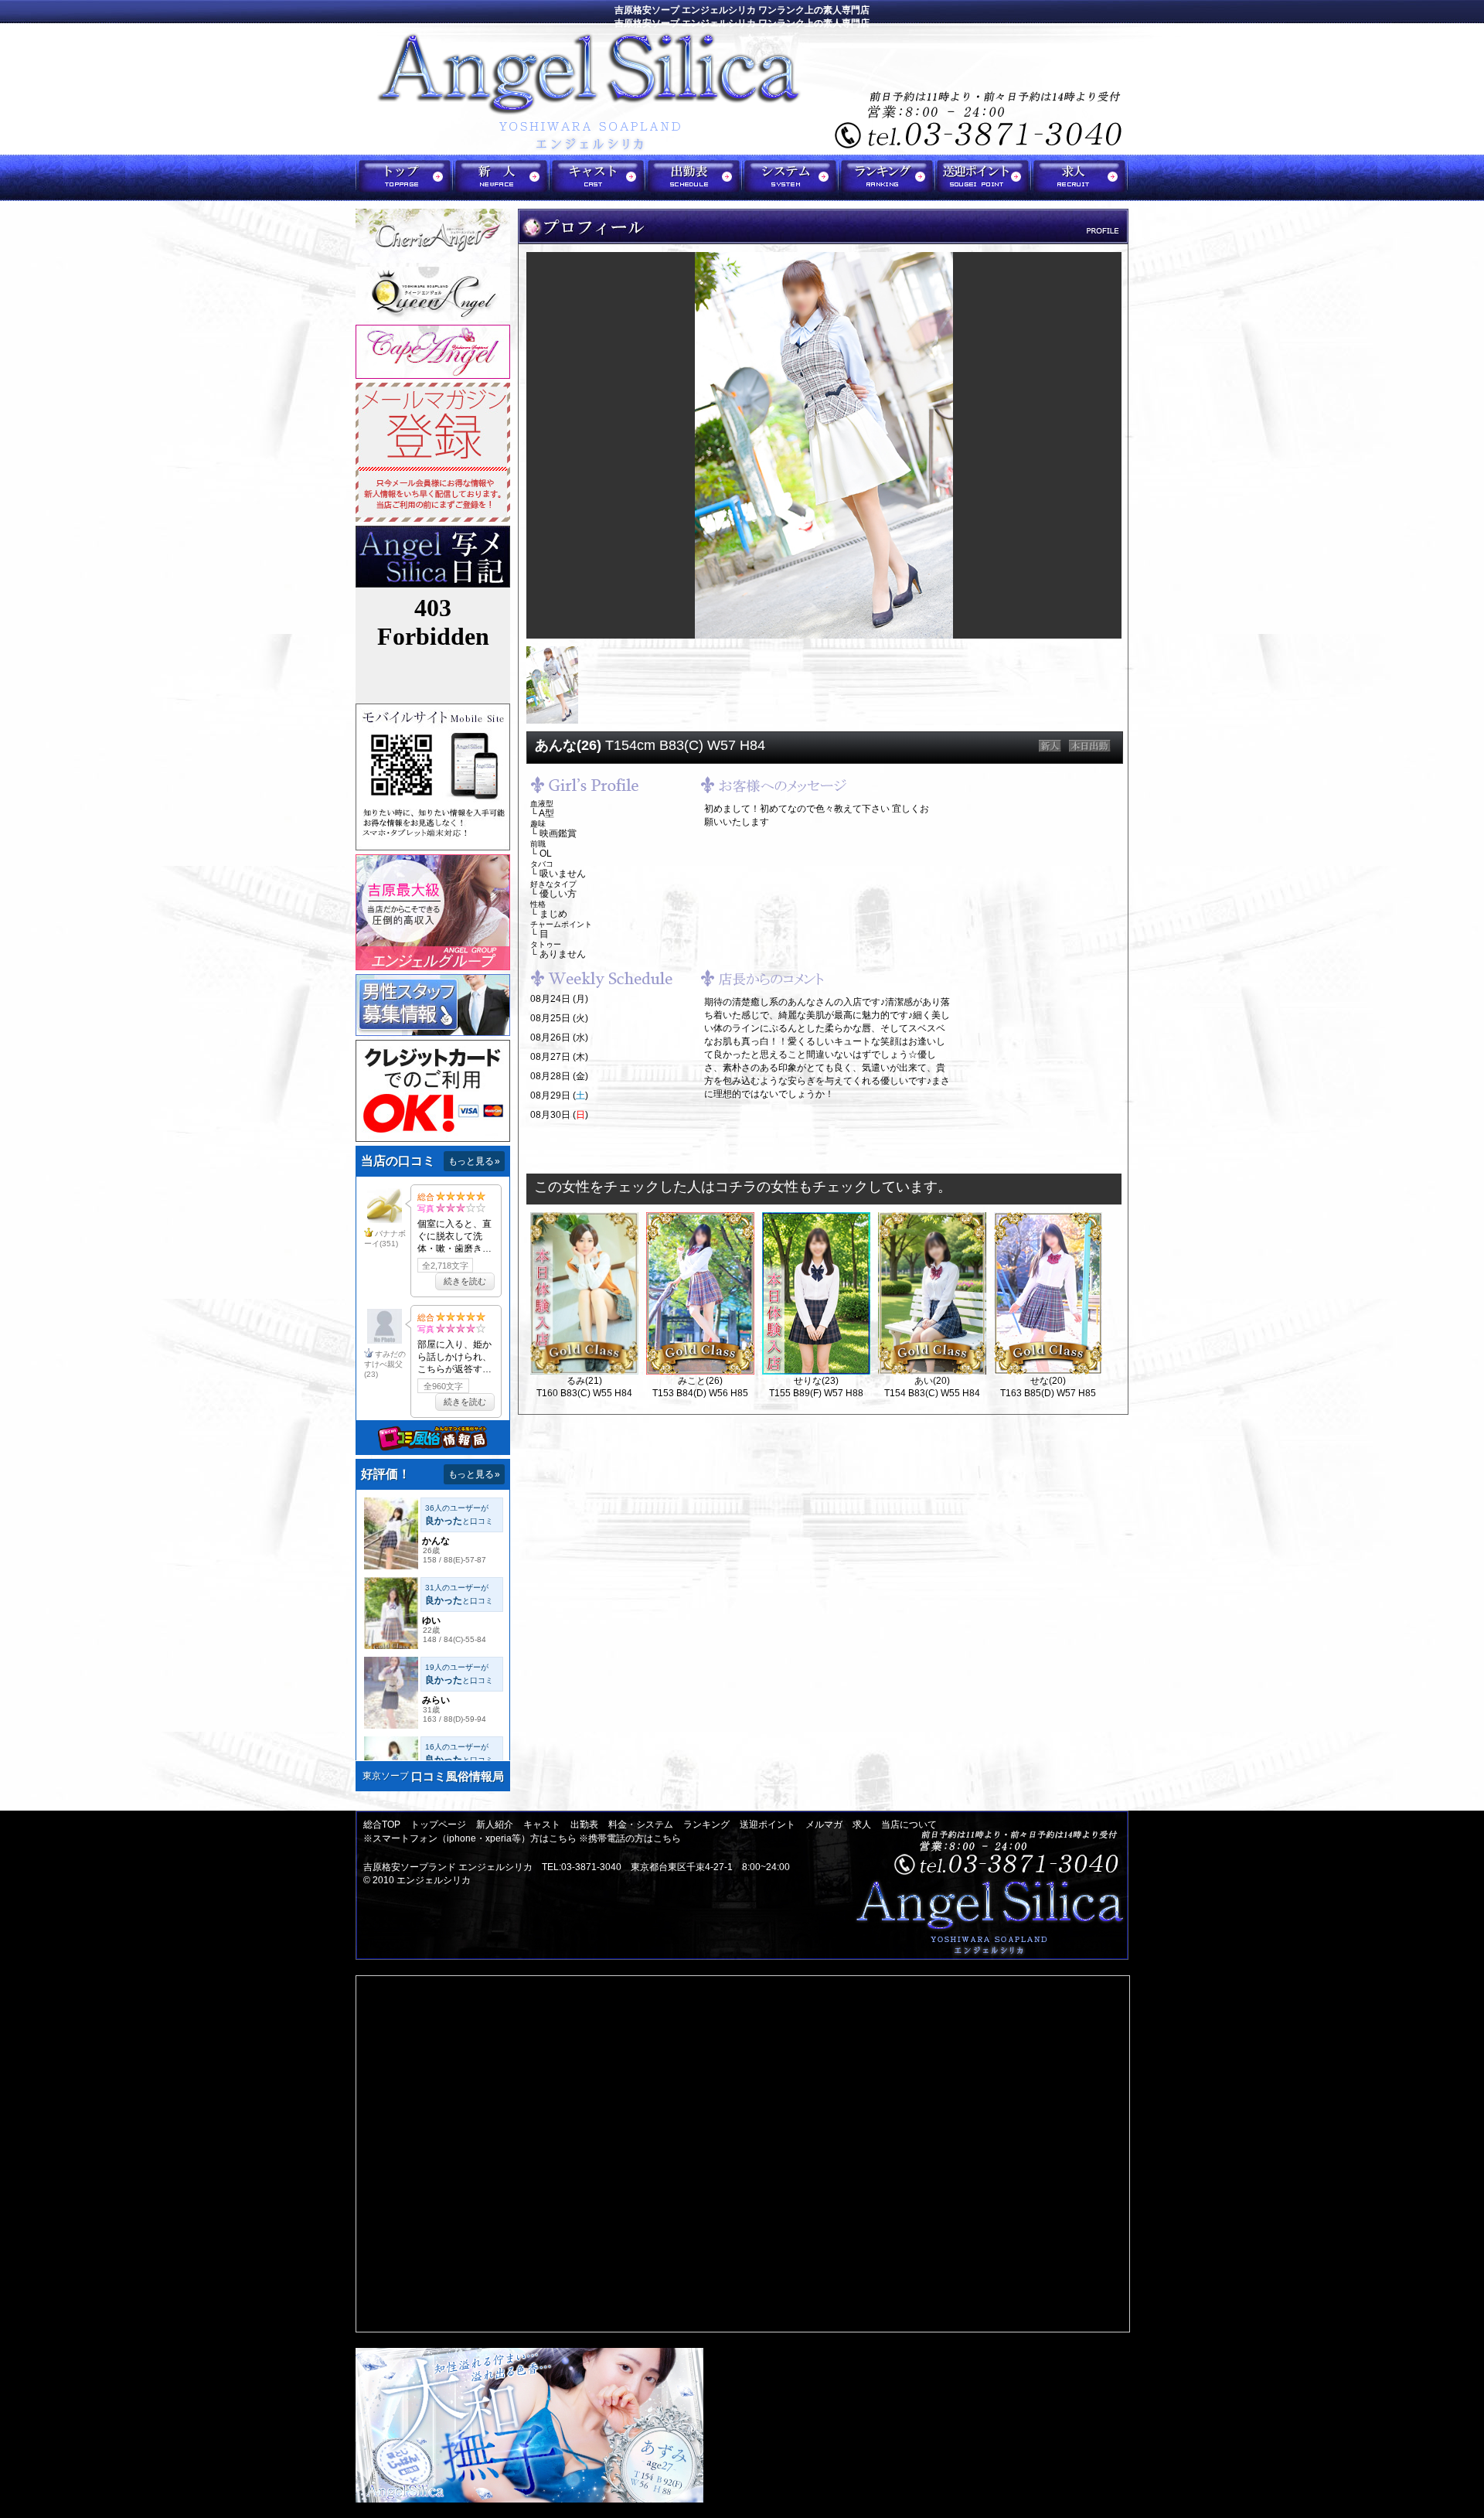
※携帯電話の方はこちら (630, 1838)
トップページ (438, 1825)
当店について (909, 1825)
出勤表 (584, 1825)
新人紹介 (495, 1825)
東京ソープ (386, 1776)
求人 (862, 1825)
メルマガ (824, 1825)
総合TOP (382, 1825)
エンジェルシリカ (434, 1880)
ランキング (706, 1825)
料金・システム (641, 1825)
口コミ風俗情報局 (458, 1776)
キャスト (542, 1825)
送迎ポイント (768, 1825)
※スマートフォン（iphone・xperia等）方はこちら (470, 1838)
